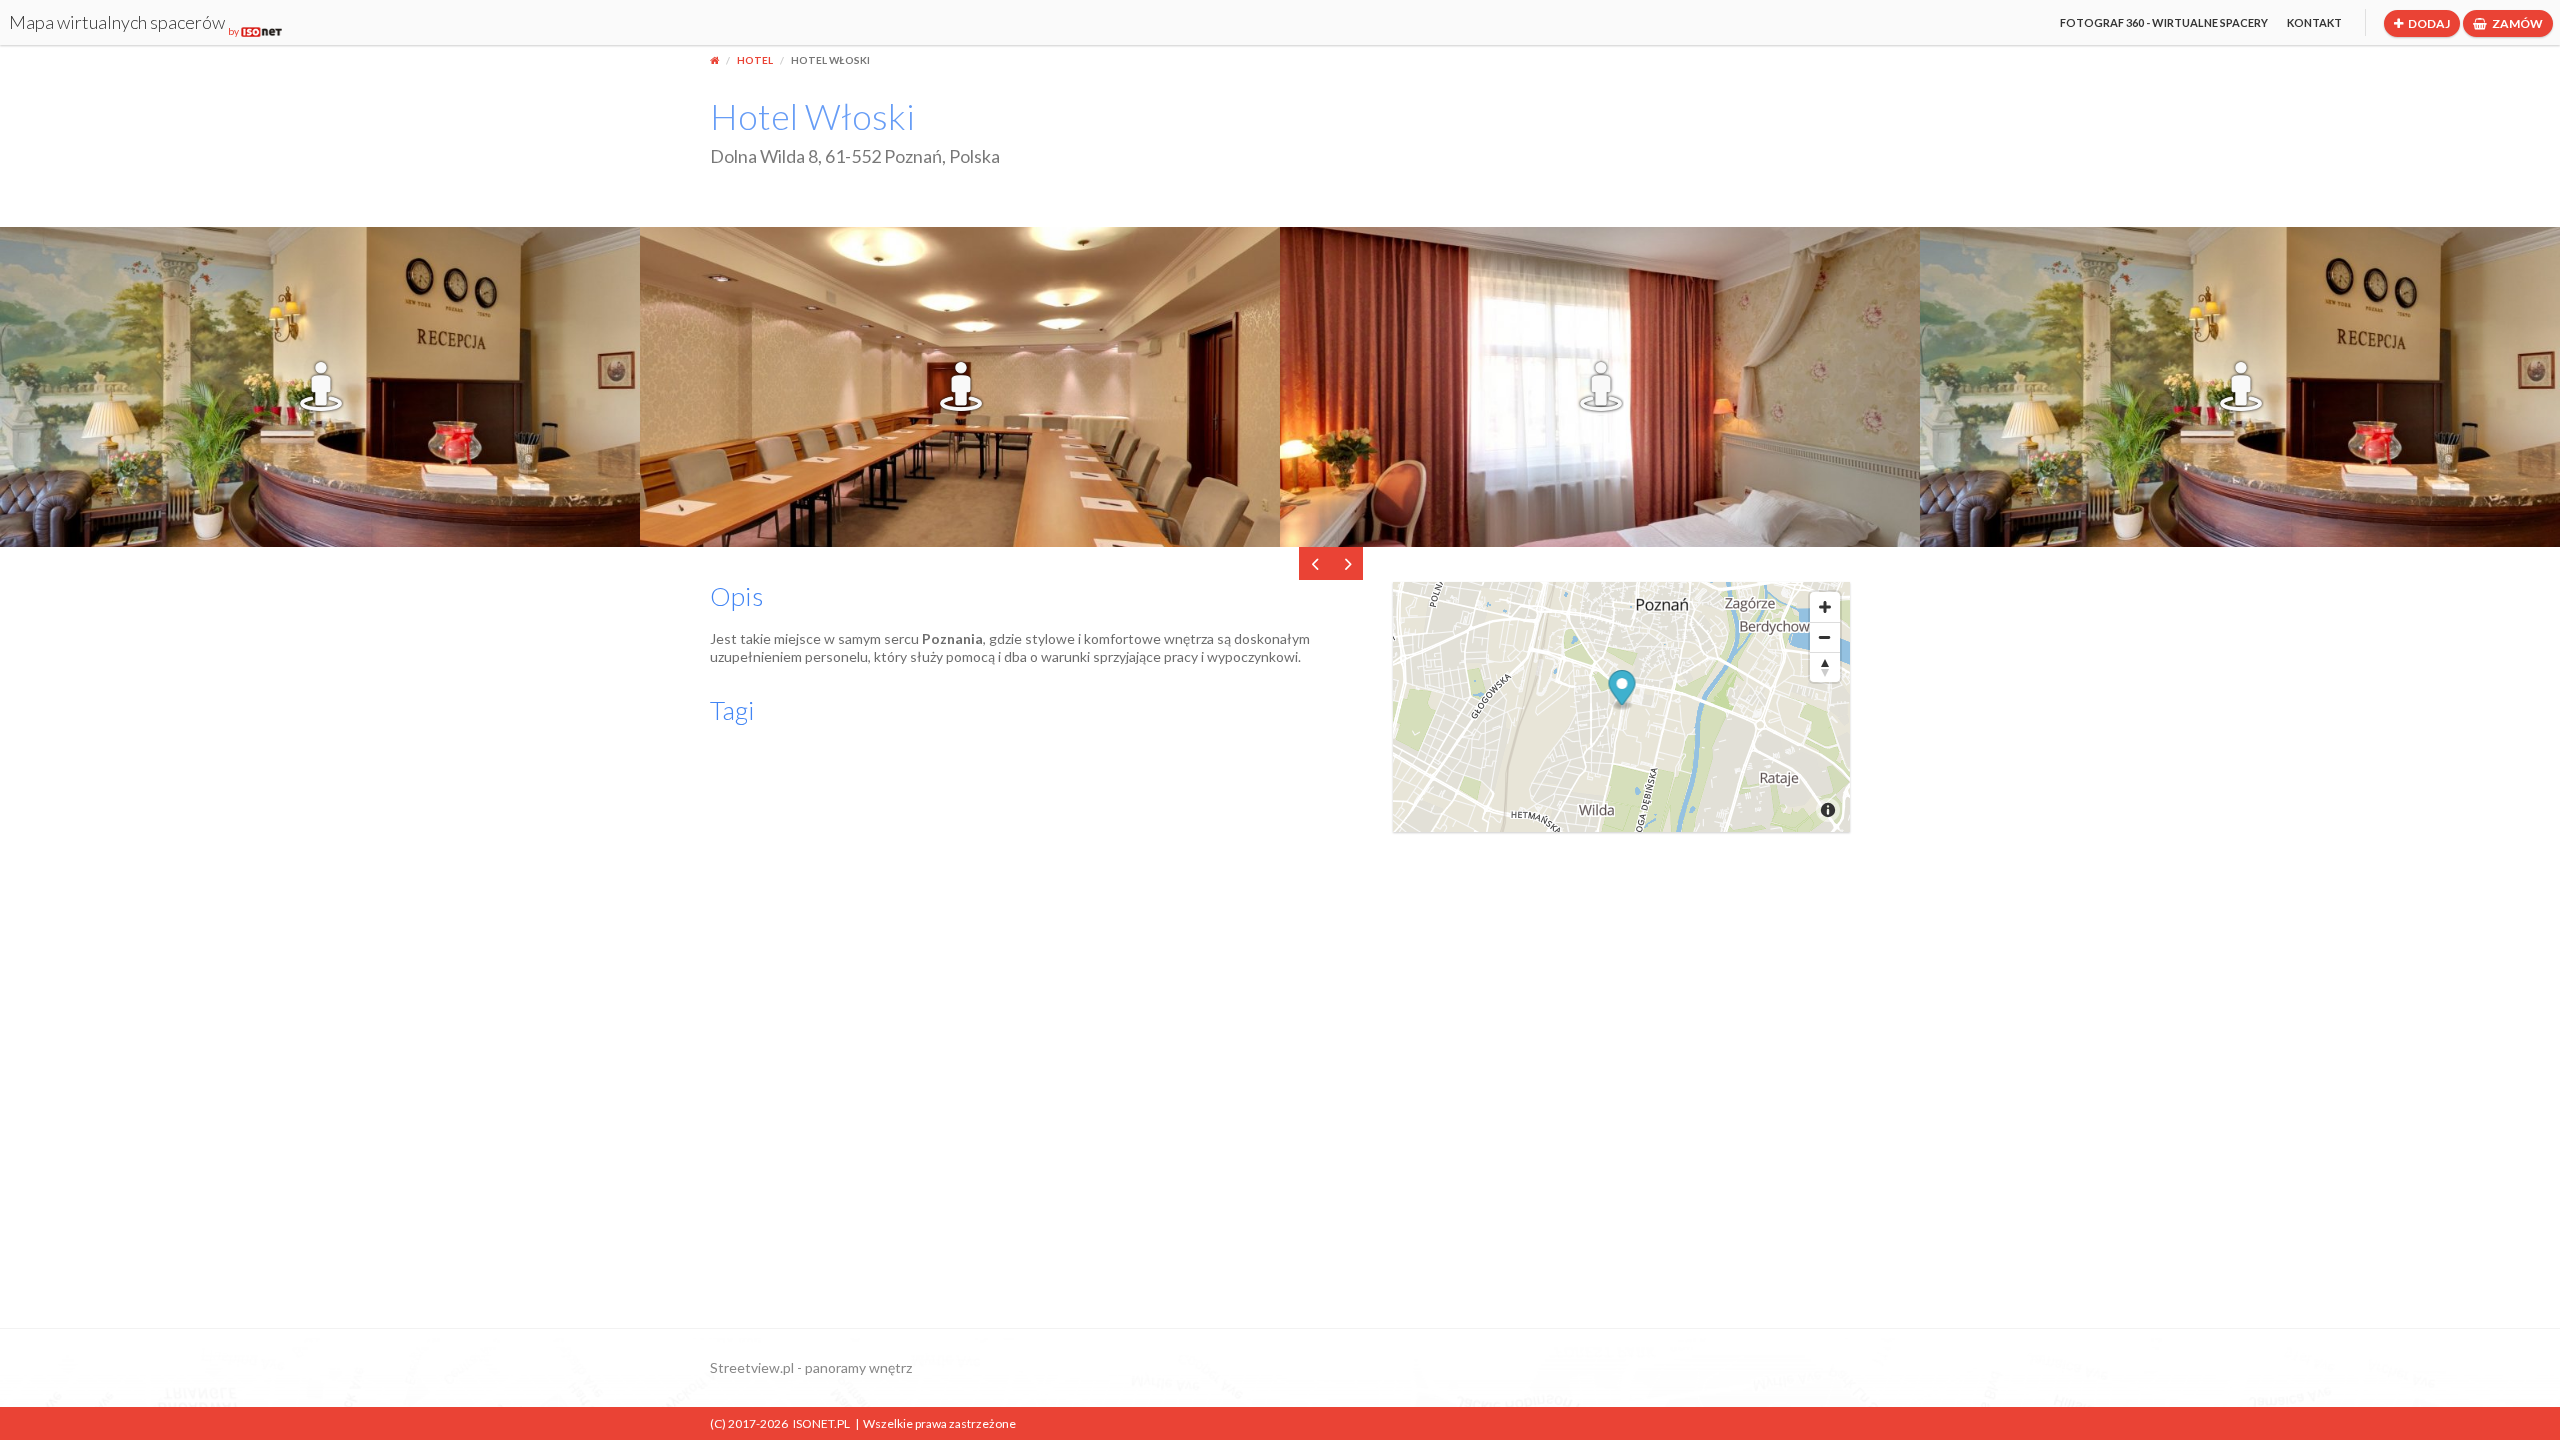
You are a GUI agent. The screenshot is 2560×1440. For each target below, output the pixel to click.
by (234, 31)
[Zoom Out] (1825, 637)
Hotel (755, 60)
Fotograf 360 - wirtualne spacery (2164, 22)
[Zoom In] (1825, 607)
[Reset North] (1825, 667)
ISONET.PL (821, 1423)
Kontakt (2314, 22)
